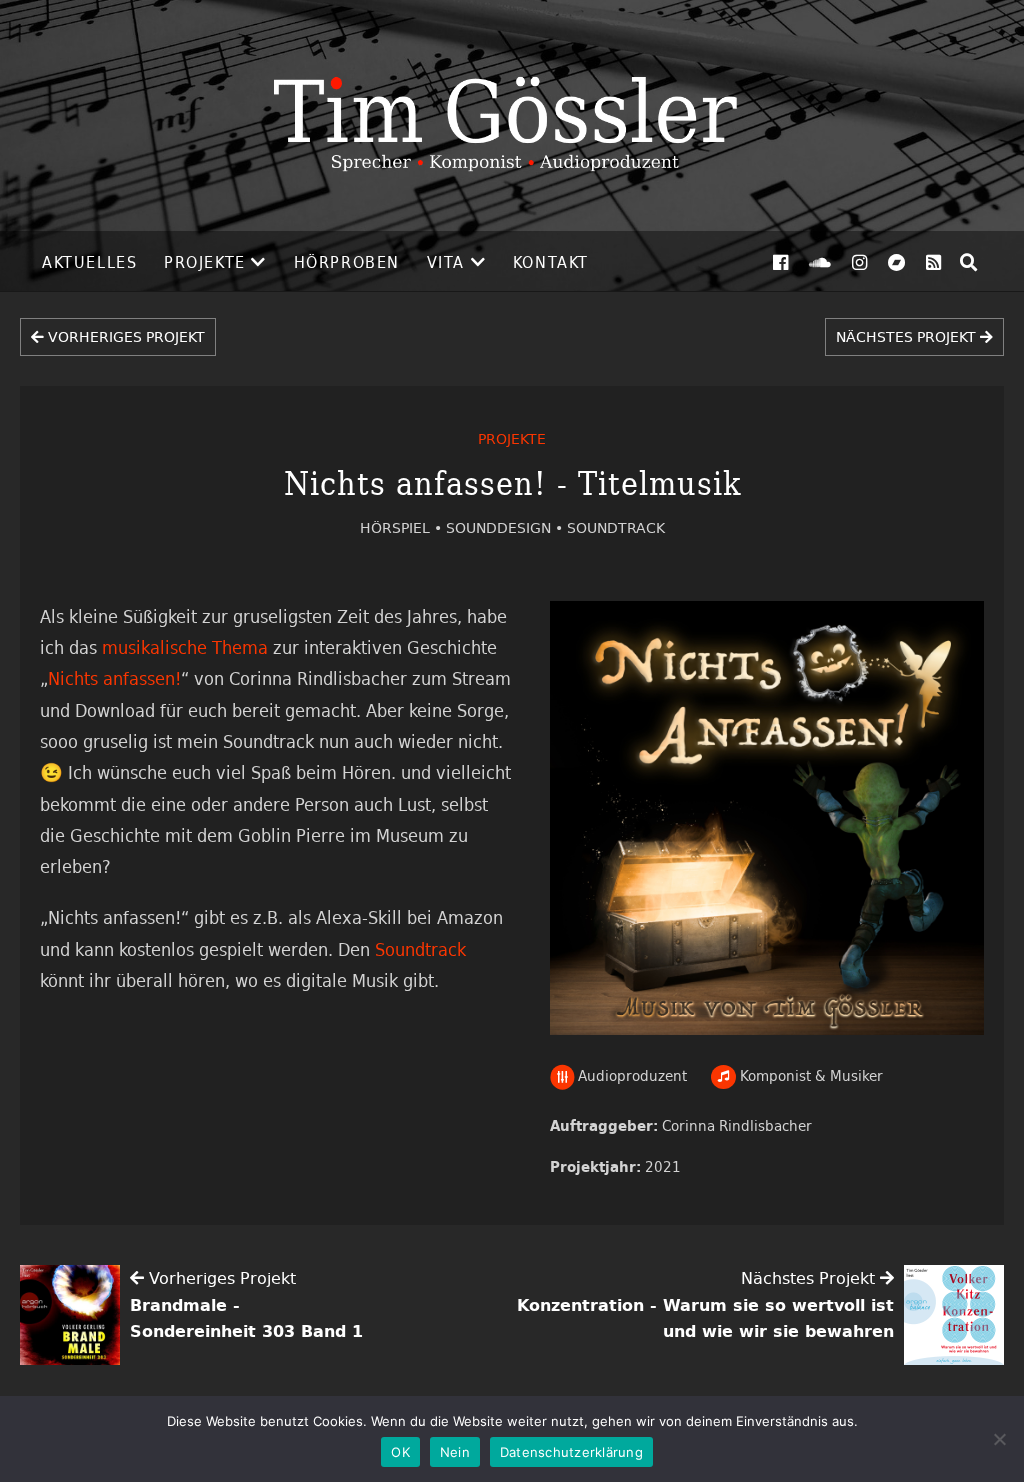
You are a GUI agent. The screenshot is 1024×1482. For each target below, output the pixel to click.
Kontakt (551, 262)
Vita (446, 262)
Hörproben (347, 262)
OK (400, 1452)
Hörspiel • (403, 527)
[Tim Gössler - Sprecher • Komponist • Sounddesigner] (512, 115)
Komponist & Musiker (809, 1075)
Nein (455, 1452)
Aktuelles (89, 262)
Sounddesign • (506, 527)
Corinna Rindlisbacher (737, 1125)
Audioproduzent (630, 1075)
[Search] (969, 262)
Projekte (205, 262)
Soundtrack (616, 527)
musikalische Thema (185, 647)
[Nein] (999, 1439)
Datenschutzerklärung (571, 1452)
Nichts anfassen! (114, 678)
